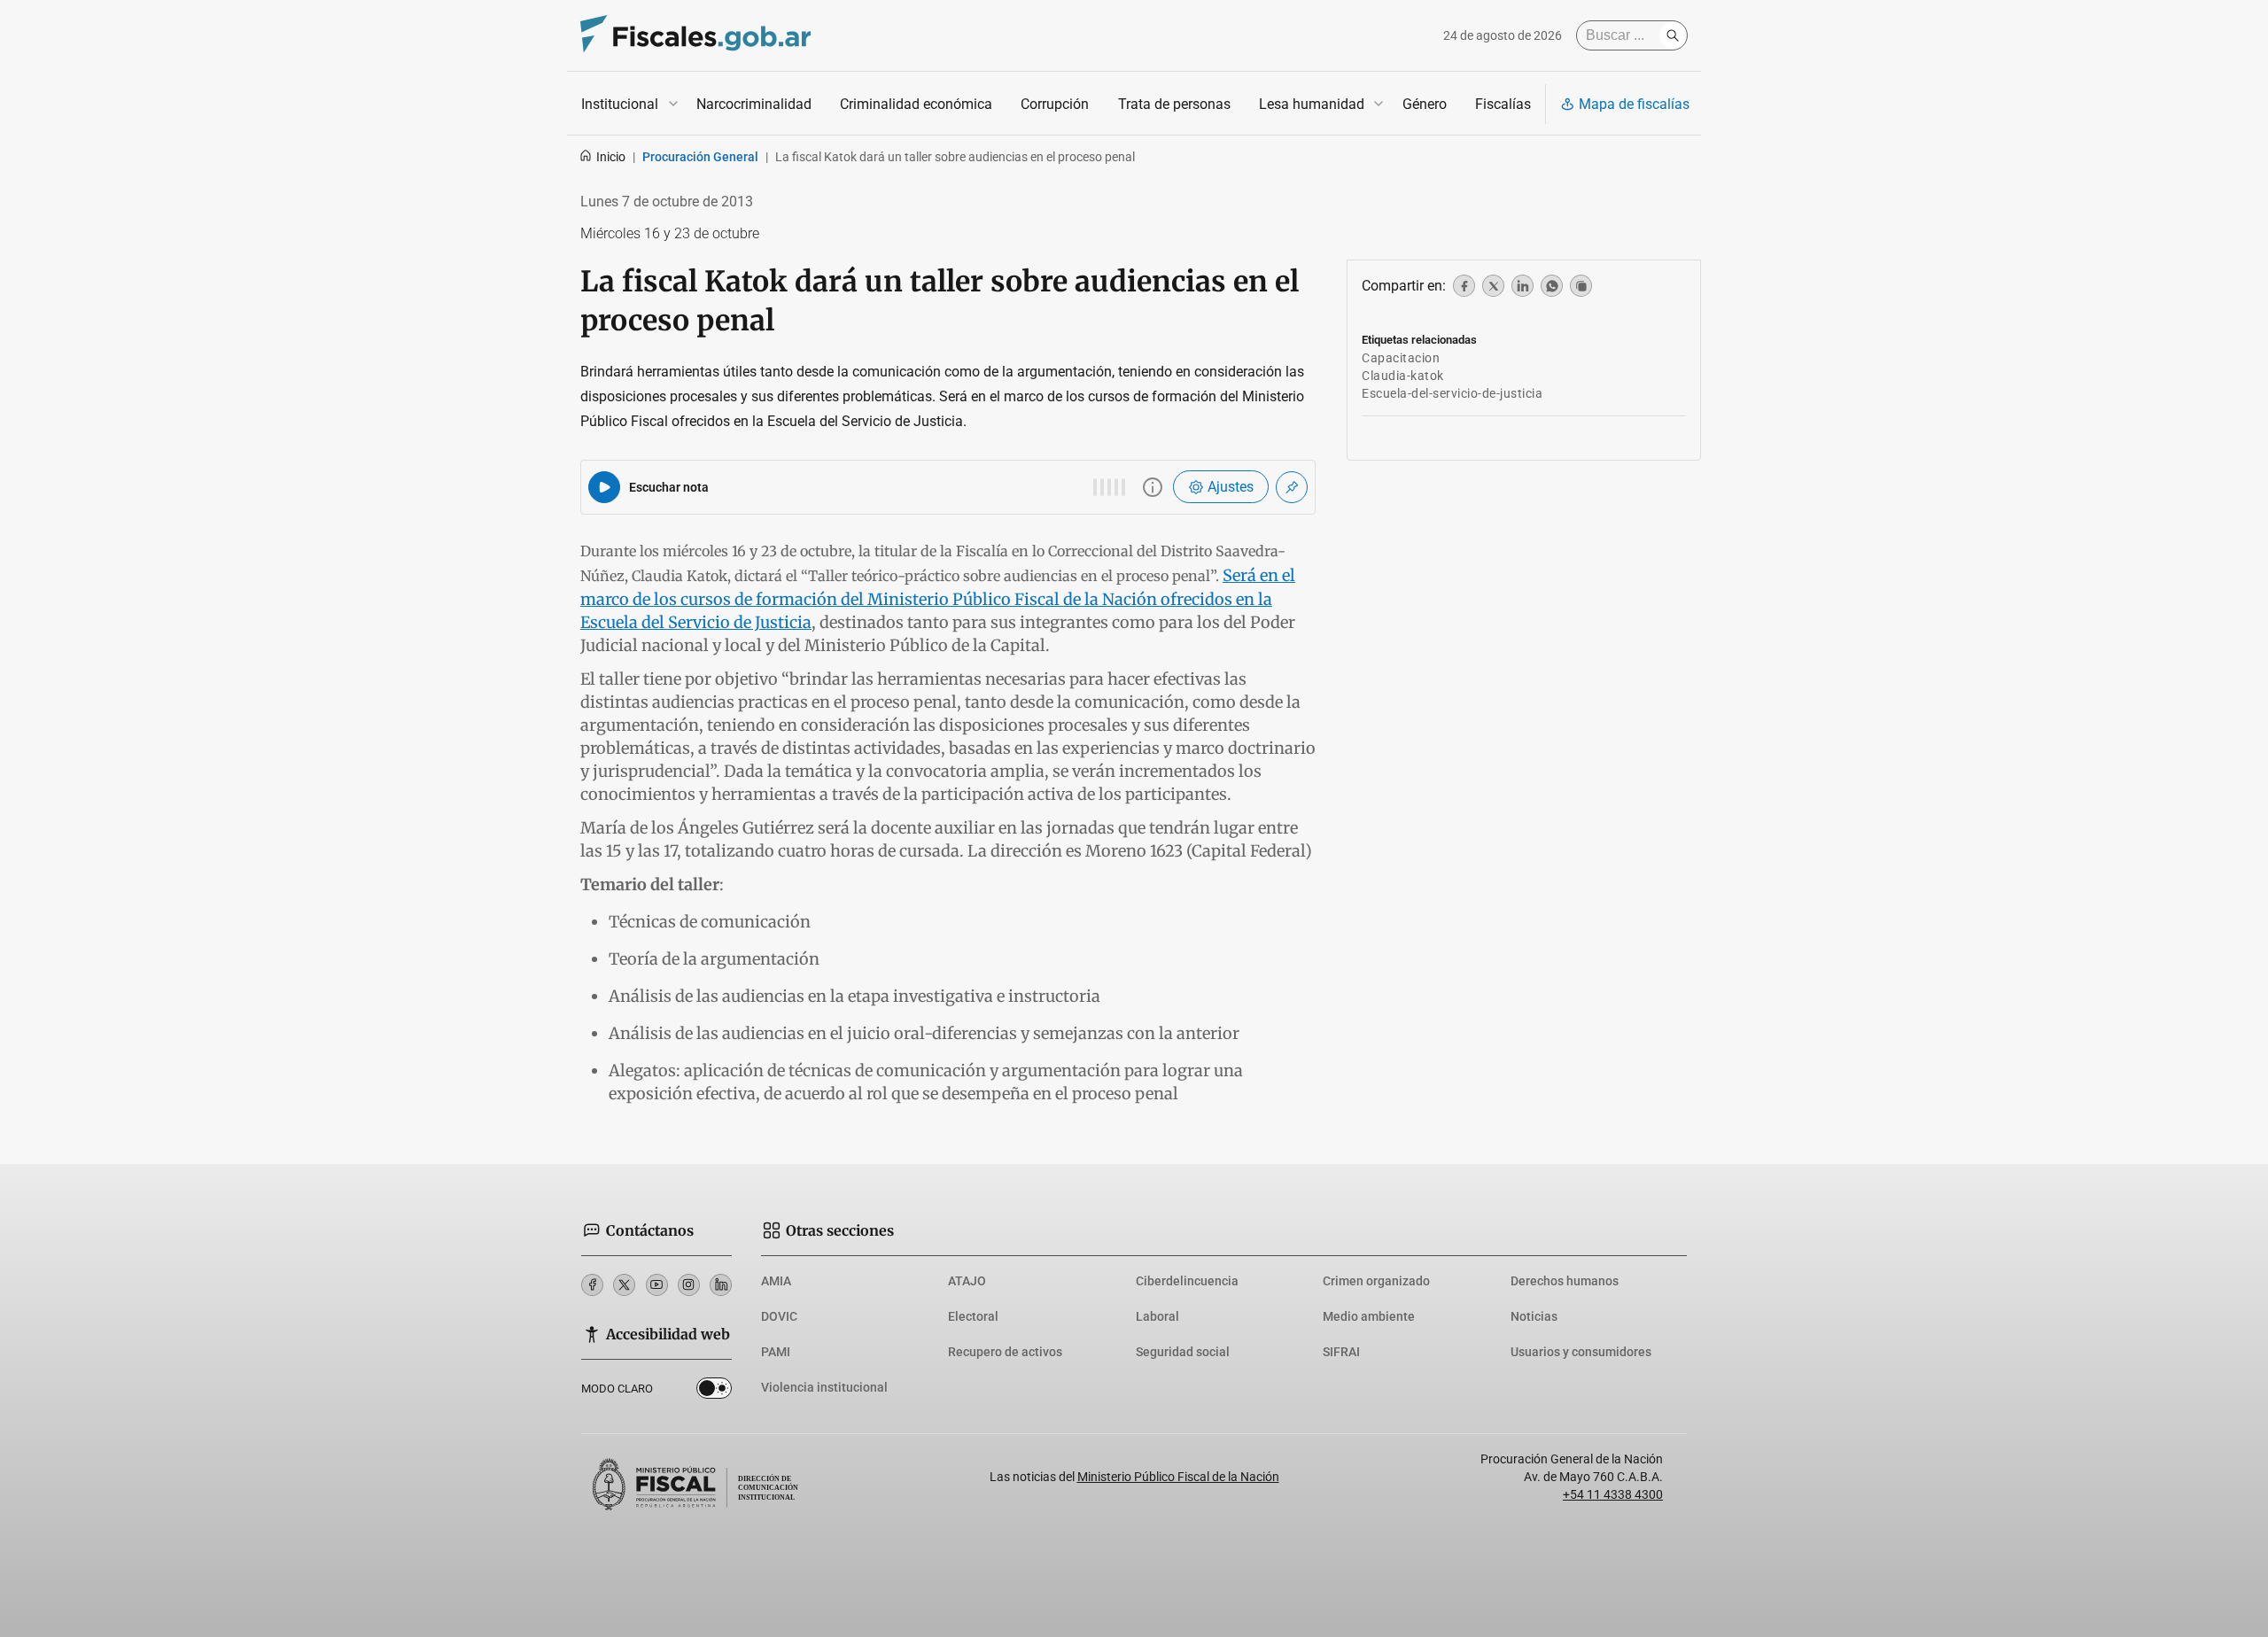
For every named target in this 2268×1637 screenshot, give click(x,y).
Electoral (973, 1316)
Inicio (611, 157)
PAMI (776, 1352)
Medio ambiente (1369, 1316)
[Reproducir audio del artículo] (604, 487)
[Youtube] (657, 1285)
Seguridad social (1183, 1352)
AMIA (776, 1281)
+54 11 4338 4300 (1613, 1494)
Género (1425, 104)
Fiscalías (1503, 104)
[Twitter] (624, 1285)
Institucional (620, 104)
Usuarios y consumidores (1581, 1352)
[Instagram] (689, 1285)
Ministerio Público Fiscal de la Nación (1178, 1477)
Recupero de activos (1005, 1352)
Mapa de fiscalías (1634, 104)
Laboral (1157, 1316)
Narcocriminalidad (754, 104)
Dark (714, 1392)
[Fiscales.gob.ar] (695, 36)
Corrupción (1055, 104)
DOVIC (779, 1316)
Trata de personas (1174, 104)
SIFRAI (1341, 1352)
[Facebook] (592, 1285)
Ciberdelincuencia (1187, 1281)
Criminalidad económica (916, 104)
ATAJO (967, 1281)
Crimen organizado (1376, 1281)
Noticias (1534, 1316)
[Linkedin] (721, 1285)
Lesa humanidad (1312, 104)
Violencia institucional (824, 1387)
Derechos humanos (1565, 1281)
